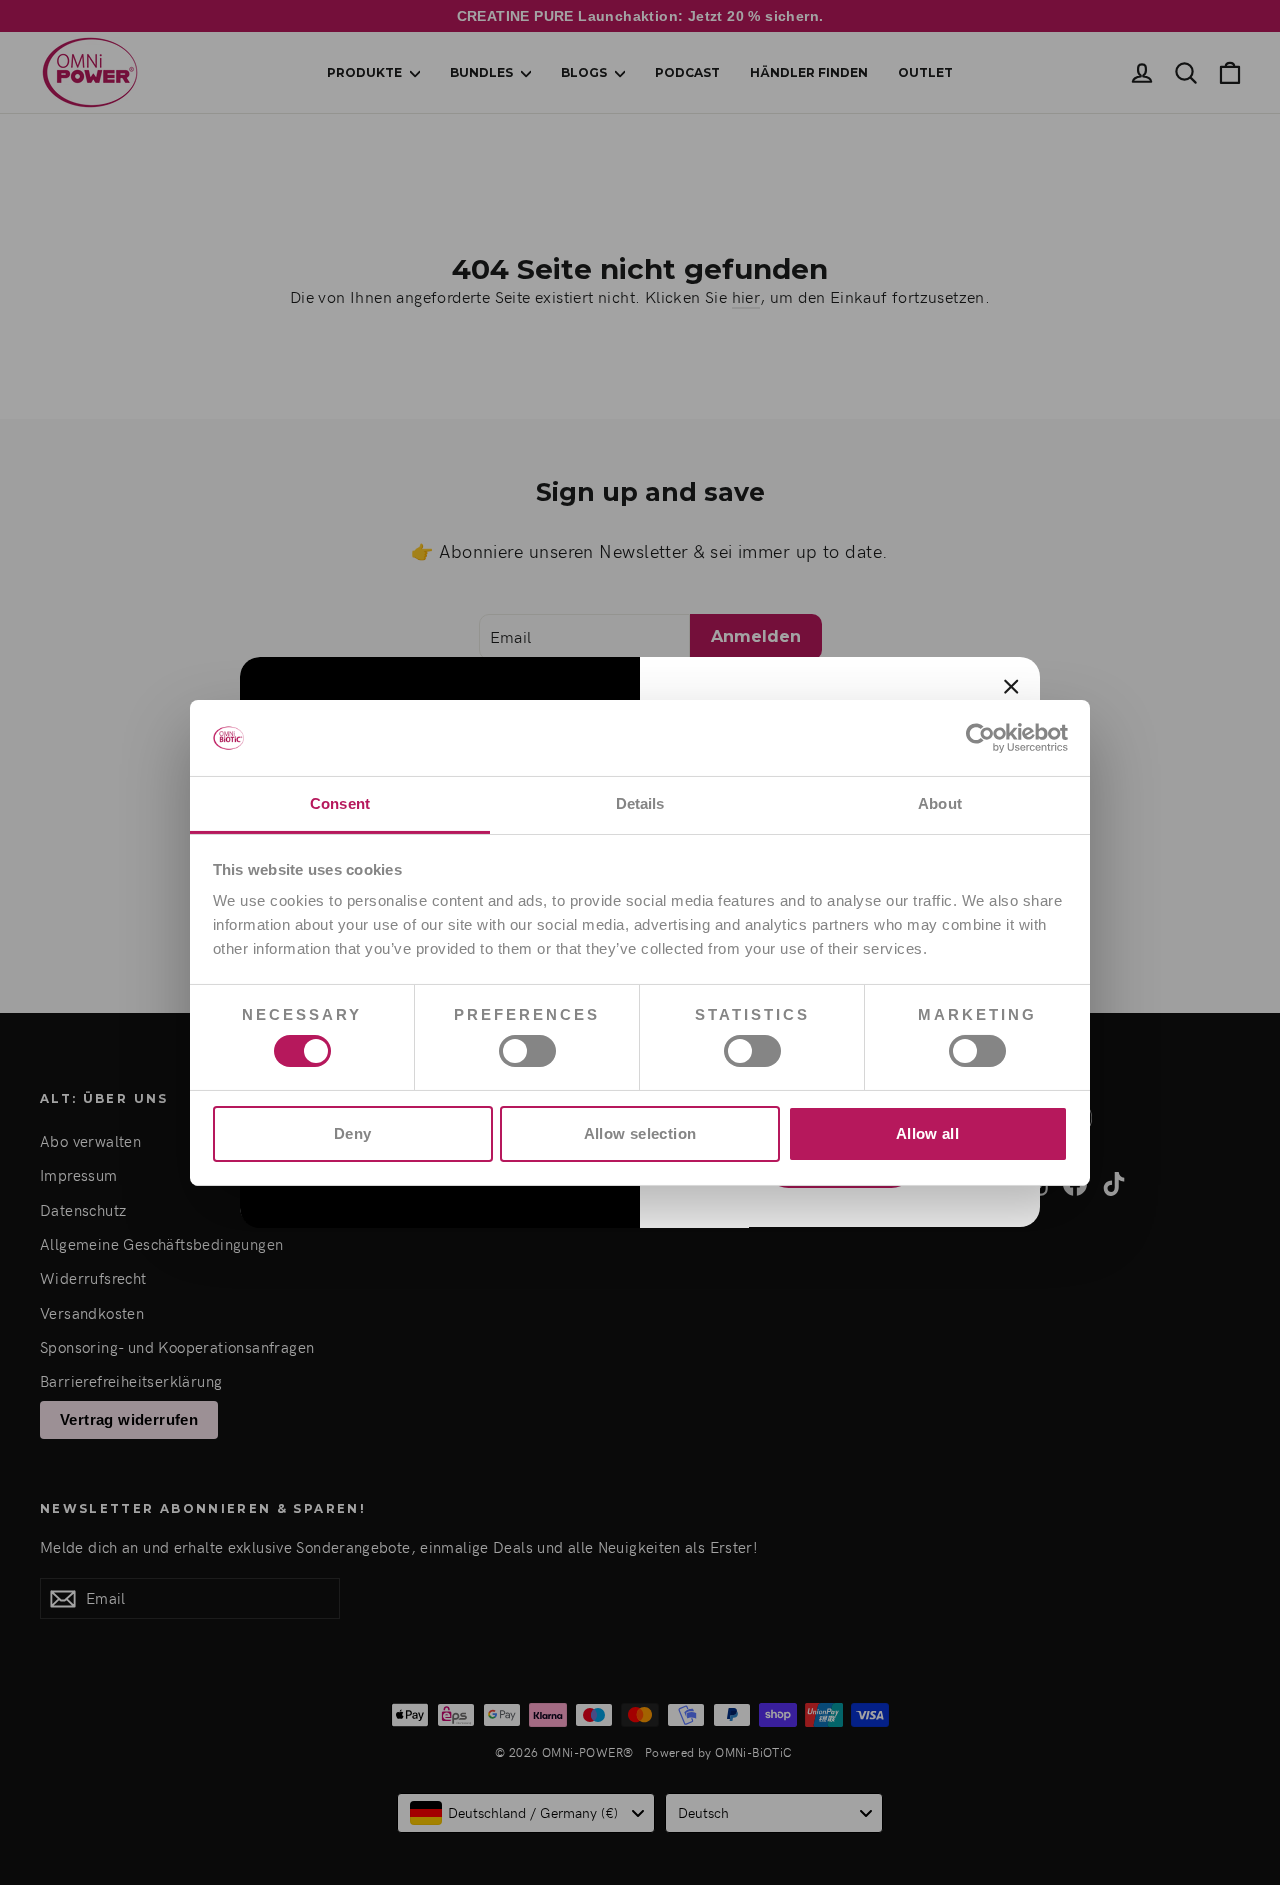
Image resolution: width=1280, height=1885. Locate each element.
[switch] (527, 1051)
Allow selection (640, 1133)
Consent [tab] (340, 803)
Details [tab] (640, 803)
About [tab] (940, 803)
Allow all (927, 1133)
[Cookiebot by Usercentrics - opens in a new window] (980, 738)
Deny (353, 1133)
